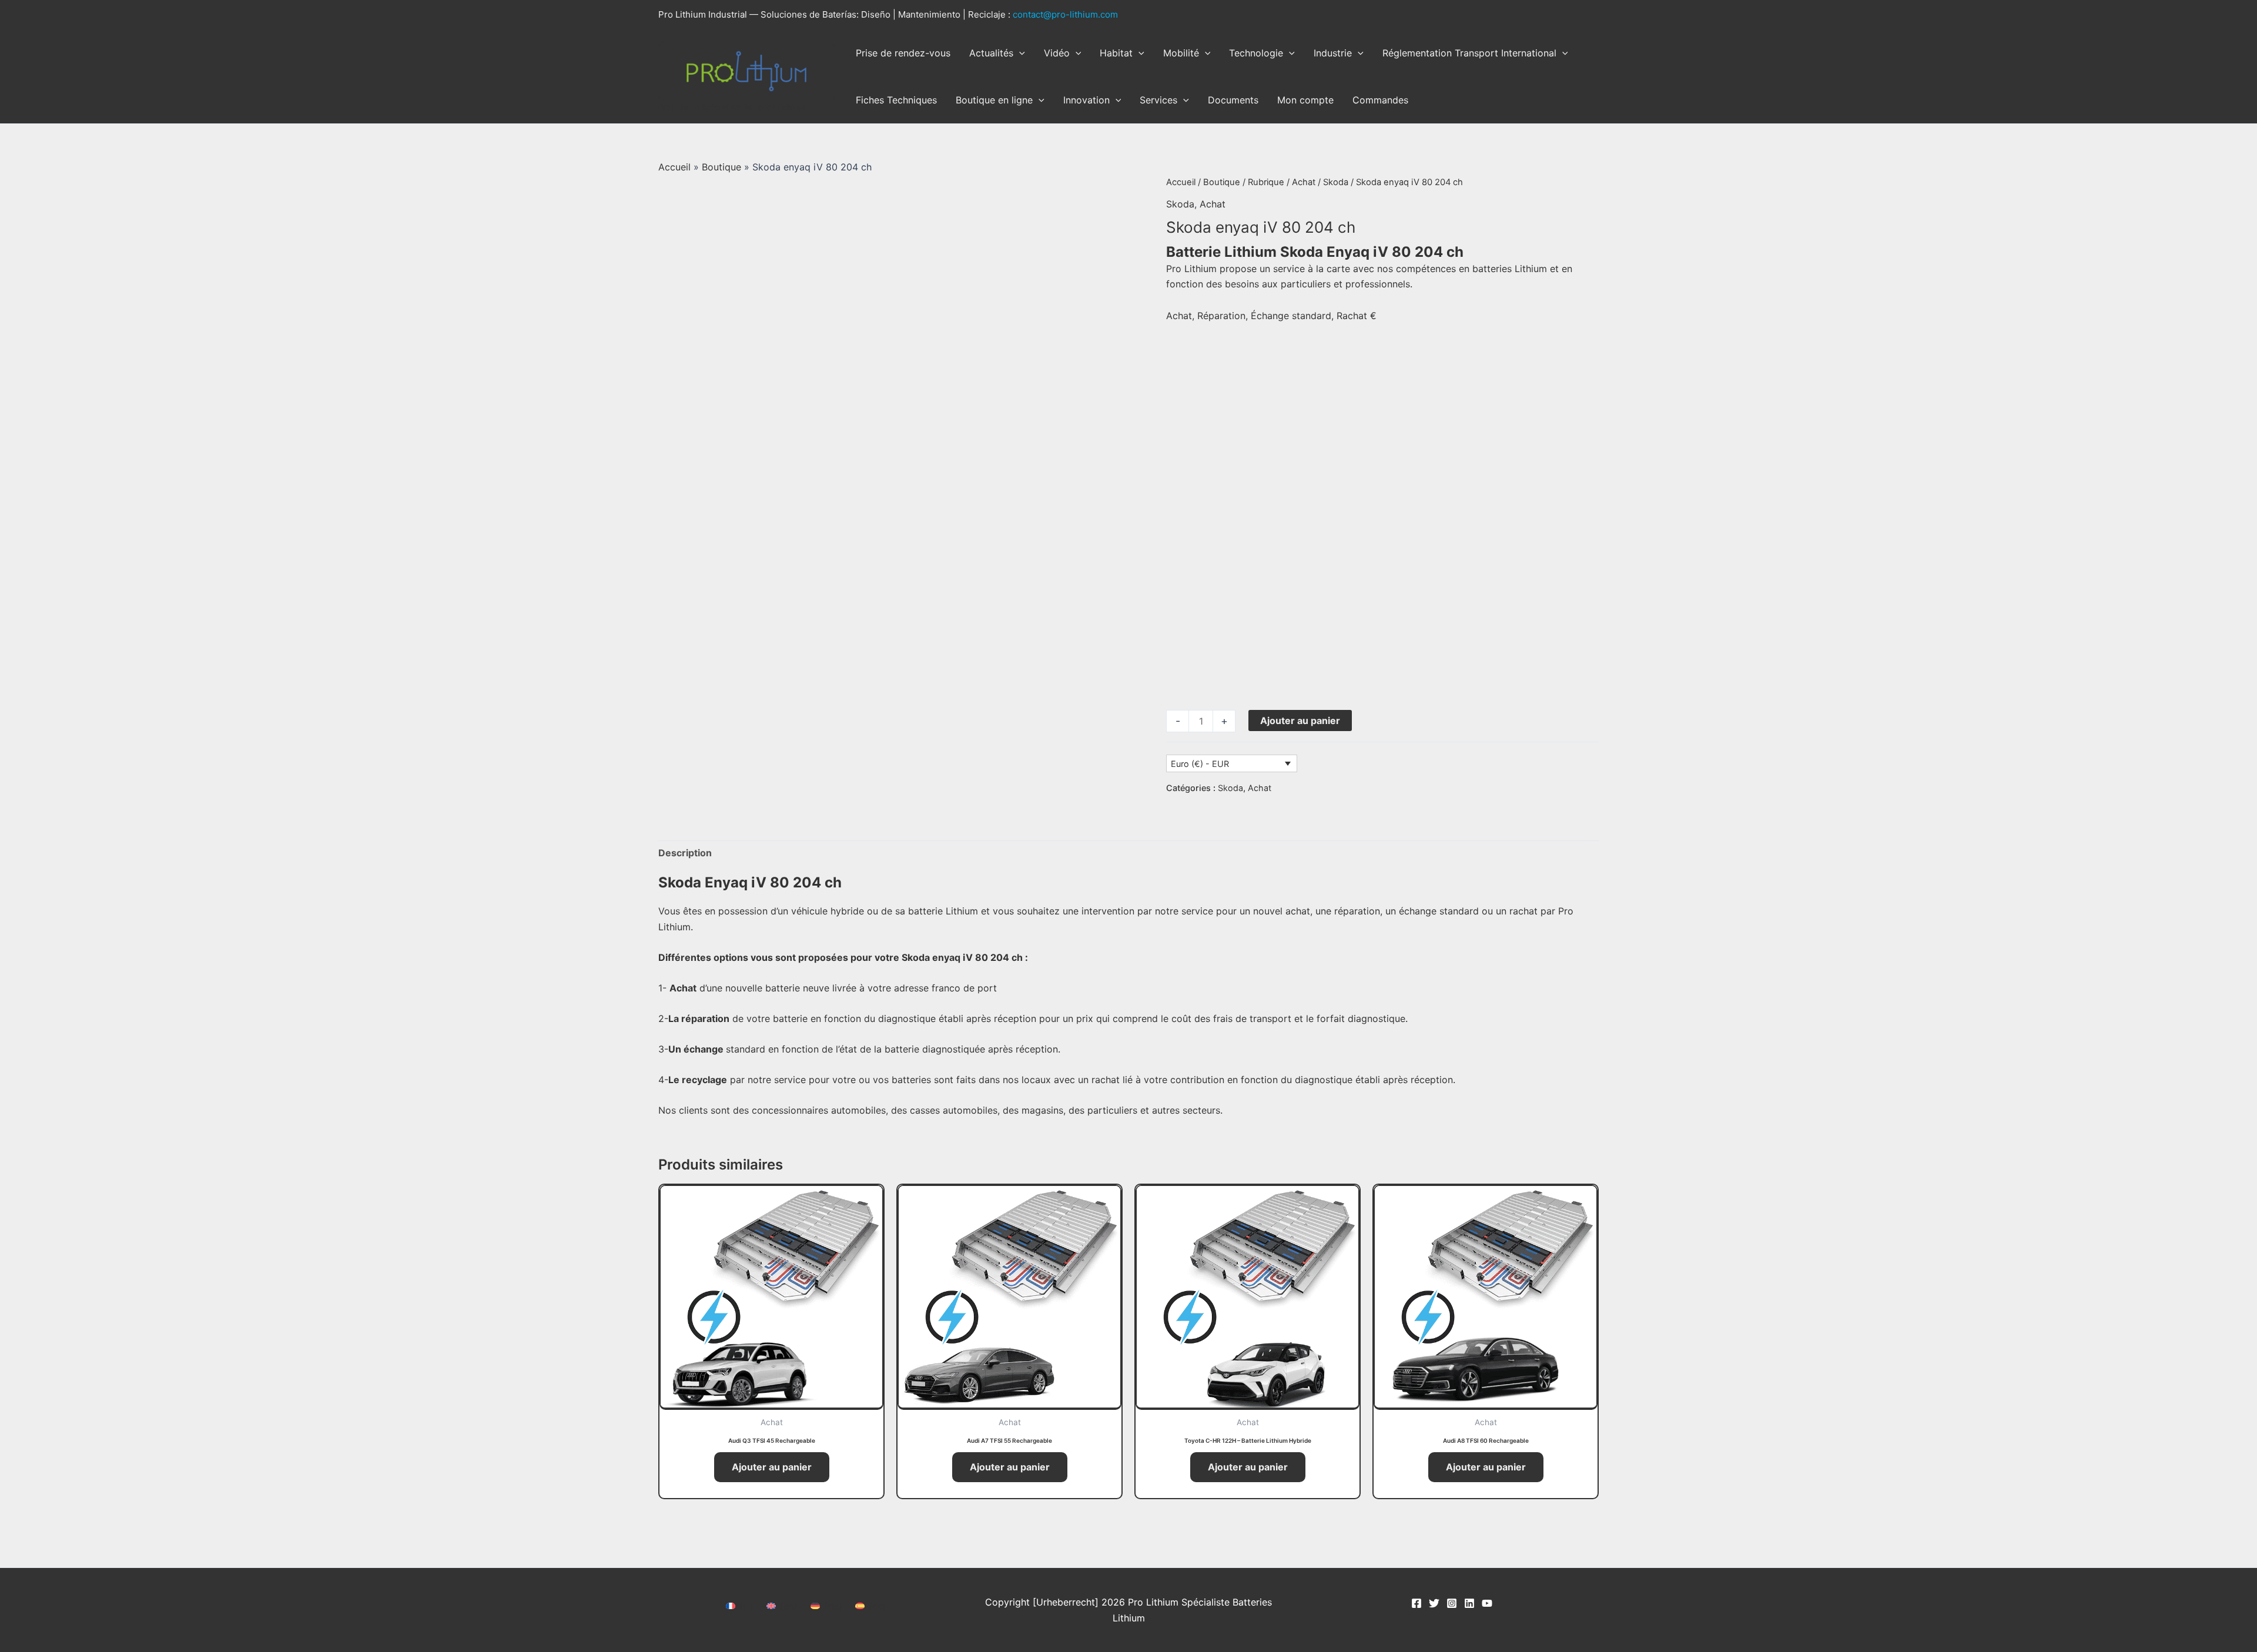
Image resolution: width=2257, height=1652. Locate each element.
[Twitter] (1434, 1603)
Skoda (1336, 182)
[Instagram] (1452, 1603)
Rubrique (1266, 182)
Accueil (674, 167)
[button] (1019, 53)
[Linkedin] (1469, 1603)
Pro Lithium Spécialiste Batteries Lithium (732, 107)
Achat (1304, 182)
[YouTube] (1487, 1603)
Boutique (721, 167)
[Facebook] (1417, 1603)
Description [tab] (685, 853)
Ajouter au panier (1300, 721)
